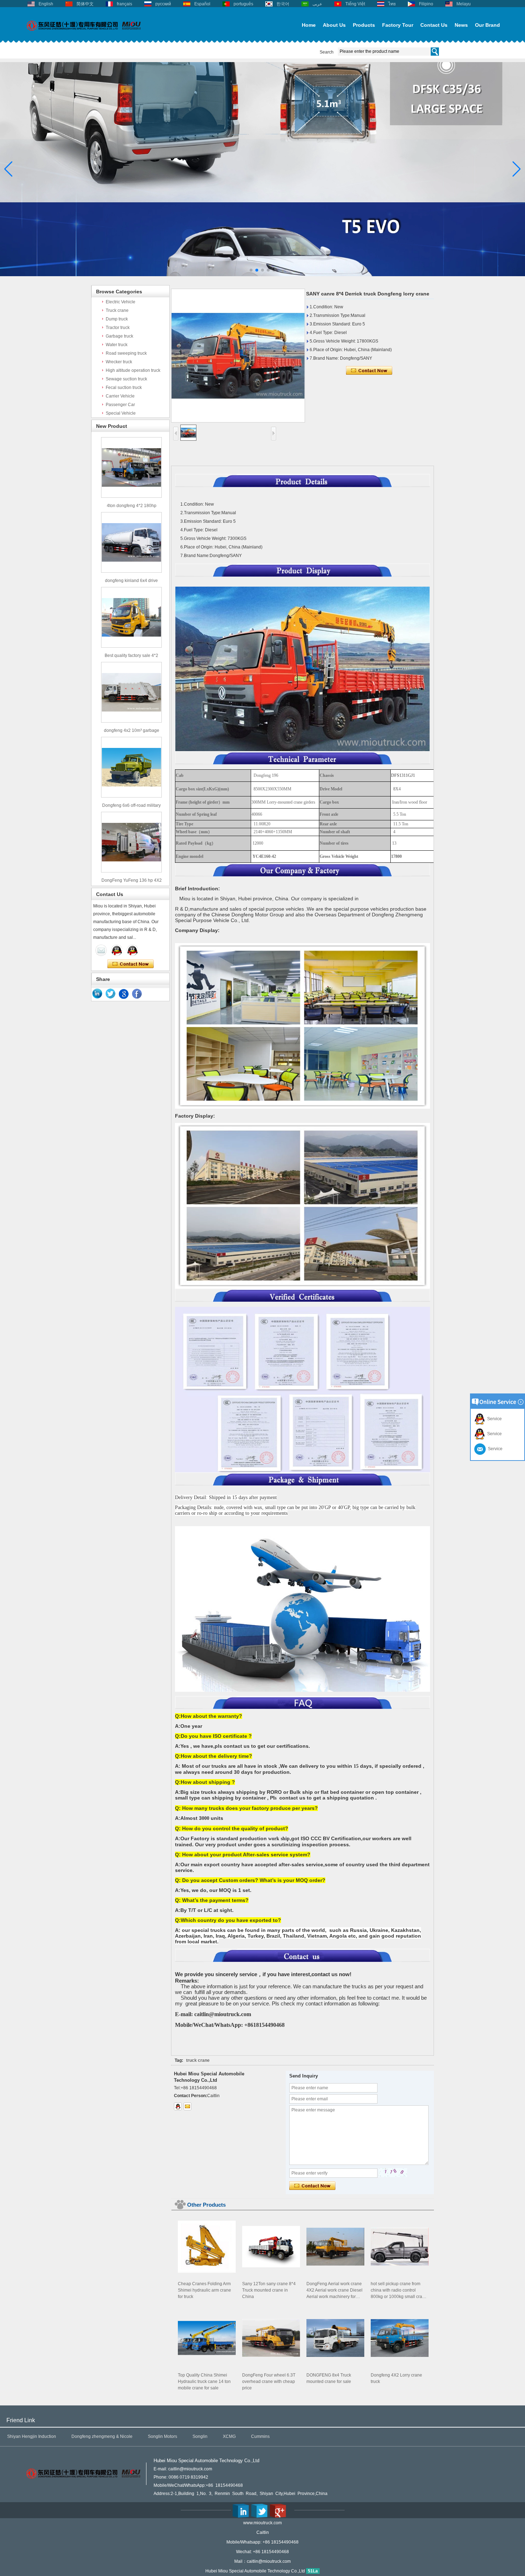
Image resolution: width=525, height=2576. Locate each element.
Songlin (200, 2436)
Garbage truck (119, 336)
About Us (334, 25)
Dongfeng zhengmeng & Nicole (102, 2436)
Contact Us (434, 25)
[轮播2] (262, 275)
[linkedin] (97, 994)
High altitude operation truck (133, 370)
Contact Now (131, 964)
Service (493, 1419)
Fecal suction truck (124, 388)
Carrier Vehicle (120, 396)
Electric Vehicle (121, 302)
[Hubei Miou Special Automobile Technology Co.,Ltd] (84, 35)
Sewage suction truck (126, 379)
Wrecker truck (119, 362)
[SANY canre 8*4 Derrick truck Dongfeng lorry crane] (238, 356)
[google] (124, 994)
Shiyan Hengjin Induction (32, 2436)
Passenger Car (120, 405)
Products (364, 25)
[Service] (101, 950)
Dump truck (117, 319)
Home (309, 25)
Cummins (260, 2436)
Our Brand (487, 25)
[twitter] (111, 994)
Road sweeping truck (126, 353)
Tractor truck (118, 328)
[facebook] (137, 994)
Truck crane (117, 310)
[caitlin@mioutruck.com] (187, 2106)
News (461, 25)
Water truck (117, 345)
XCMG (229, 2436)
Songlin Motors (162, 2436)
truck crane (198, 2060)
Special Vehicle (121, 413)
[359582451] (178, 2106)
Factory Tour (398, 25)
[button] (251, 270)
